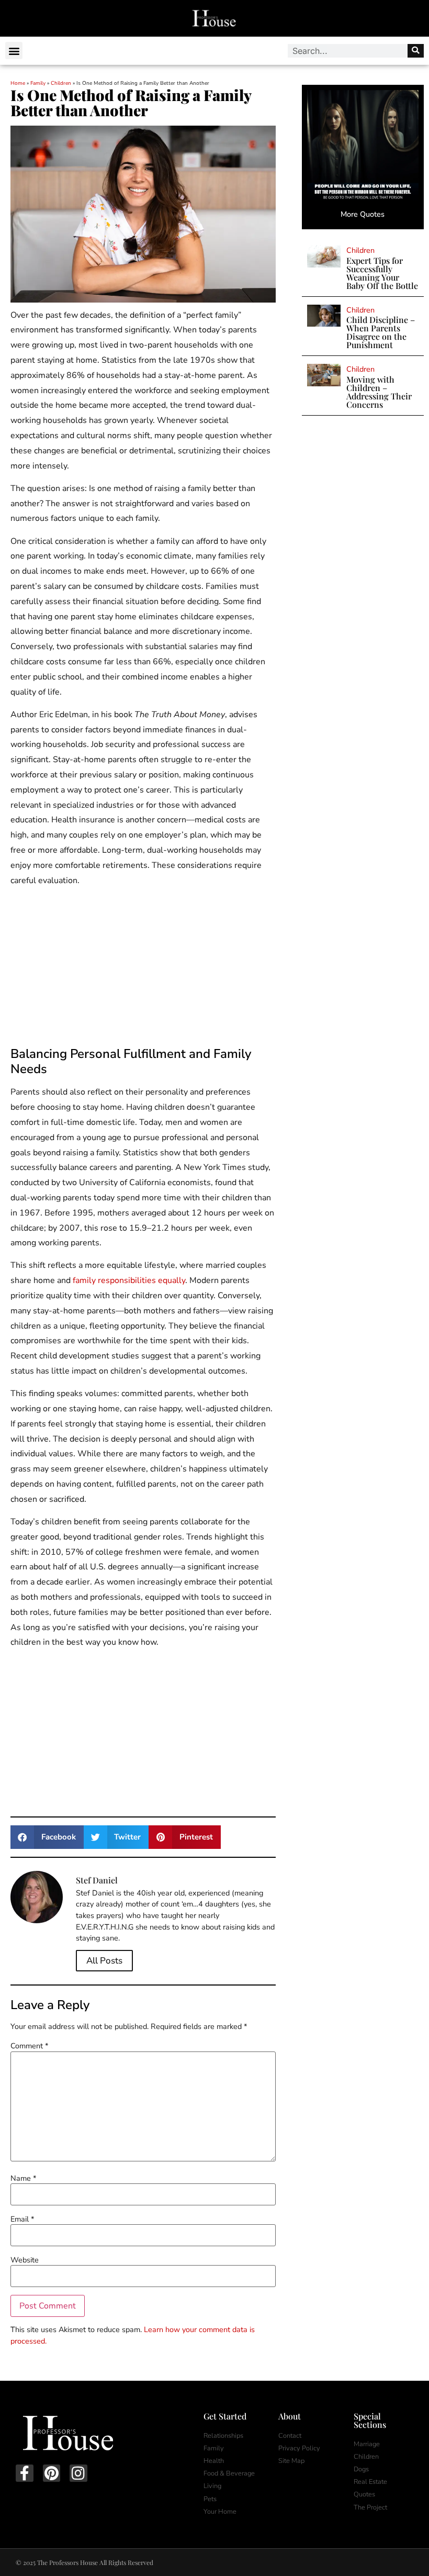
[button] (14, 51)
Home (18, 83)
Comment (29, 2046)
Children (61, 83)
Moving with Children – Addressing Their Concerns (379, 392)
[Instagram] (78, 2473)
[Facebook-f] (25, 2473)
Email (22, 2219)
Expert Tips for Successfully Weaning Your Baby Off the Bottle (382, 273)
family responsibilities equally (129, 1280)
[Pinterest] (52, 2473)
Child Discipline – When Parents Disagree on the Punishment (381, 332)
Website (25, 2260)
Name (23, 2178)
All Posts (104, 1961)
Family (38, 83)
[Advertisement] (143, 969)
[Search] (416, 51)
